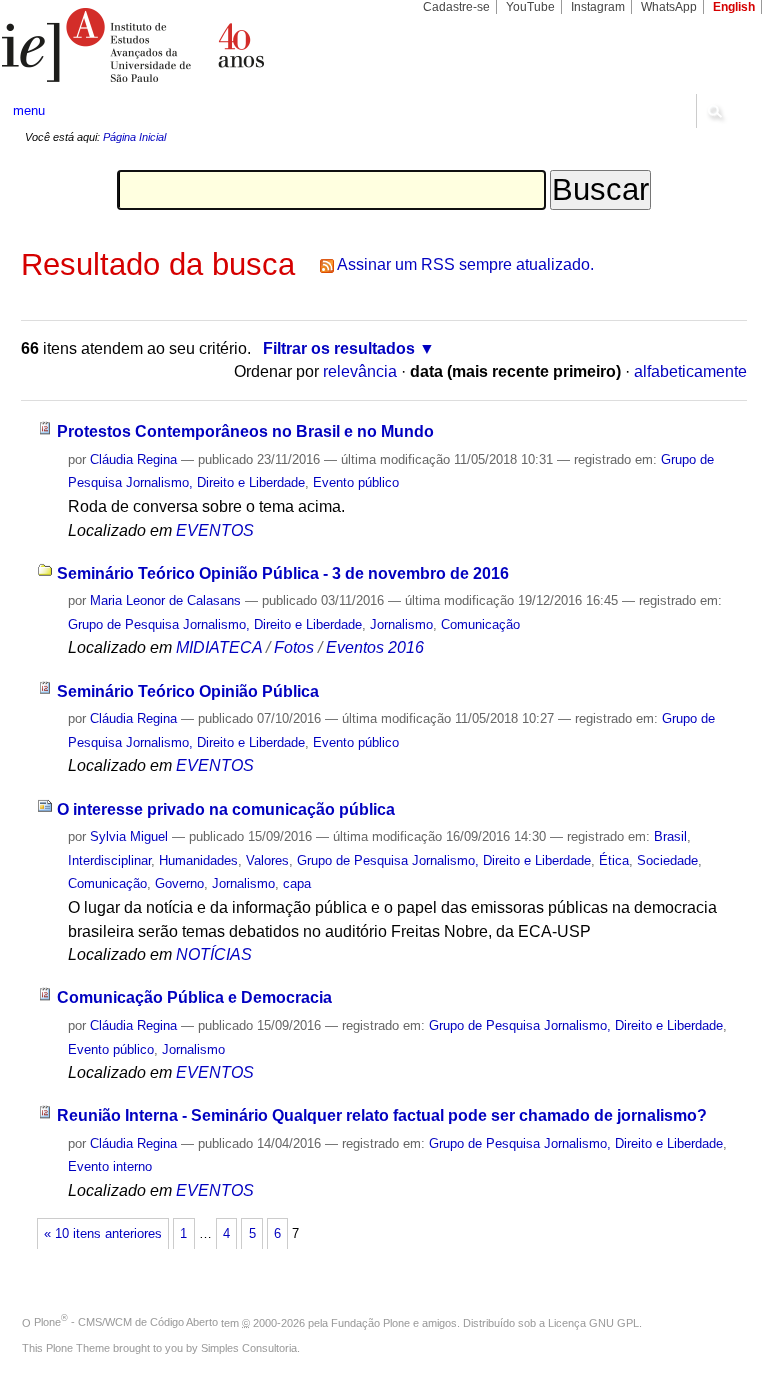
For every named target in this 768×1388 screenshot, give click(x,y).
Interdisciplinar (109, 860)
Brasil (670, 836)
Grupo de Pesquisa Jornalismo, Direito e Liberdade (215, 624)
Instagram (598, 7)
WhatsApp (669, 7)
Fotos (294, 647)
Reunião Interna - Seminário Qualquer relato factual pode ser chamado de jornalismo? (382, 1115)
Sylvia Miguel (129, 836)
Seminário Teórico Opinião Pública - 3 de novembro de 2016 (283, 573)
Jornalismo (401, 624)
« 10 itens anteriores (103, 1234)
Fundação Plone (370, 1322)
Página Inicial (134, 137)
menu (29, 110)
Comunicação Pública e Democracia (194, 997)
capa (297, 883)
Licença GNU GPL (593, 1322)
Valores (267, 860)
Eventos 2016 (375, 647)
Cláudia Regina (133, 459)
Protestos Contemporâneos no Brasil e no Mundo (245, 431)
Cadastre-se (456, 7)
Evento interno (110, 1166)
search (714, 111)
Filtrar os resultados (339, 348)
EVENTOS (215, 530)
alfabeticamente (690, 371)
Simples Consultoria (249, 1348)
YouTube (530, 7)
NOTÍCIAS (214, 954)
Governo (179, 883)
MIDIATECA (219, 647)
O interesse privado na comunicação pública (226, 809)
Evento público (356, 482)
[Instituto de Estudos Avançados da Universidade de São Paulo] (192, 45)
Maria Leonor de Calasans (165, 600)
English (734, 7)
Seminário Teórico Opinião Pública (188, 691)
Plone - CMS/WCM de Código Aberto (126, 1322)
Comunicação (480, 624)
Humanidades (198, 860)
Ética (614, 860)
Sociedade (667, 860)
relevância (360, 371)
